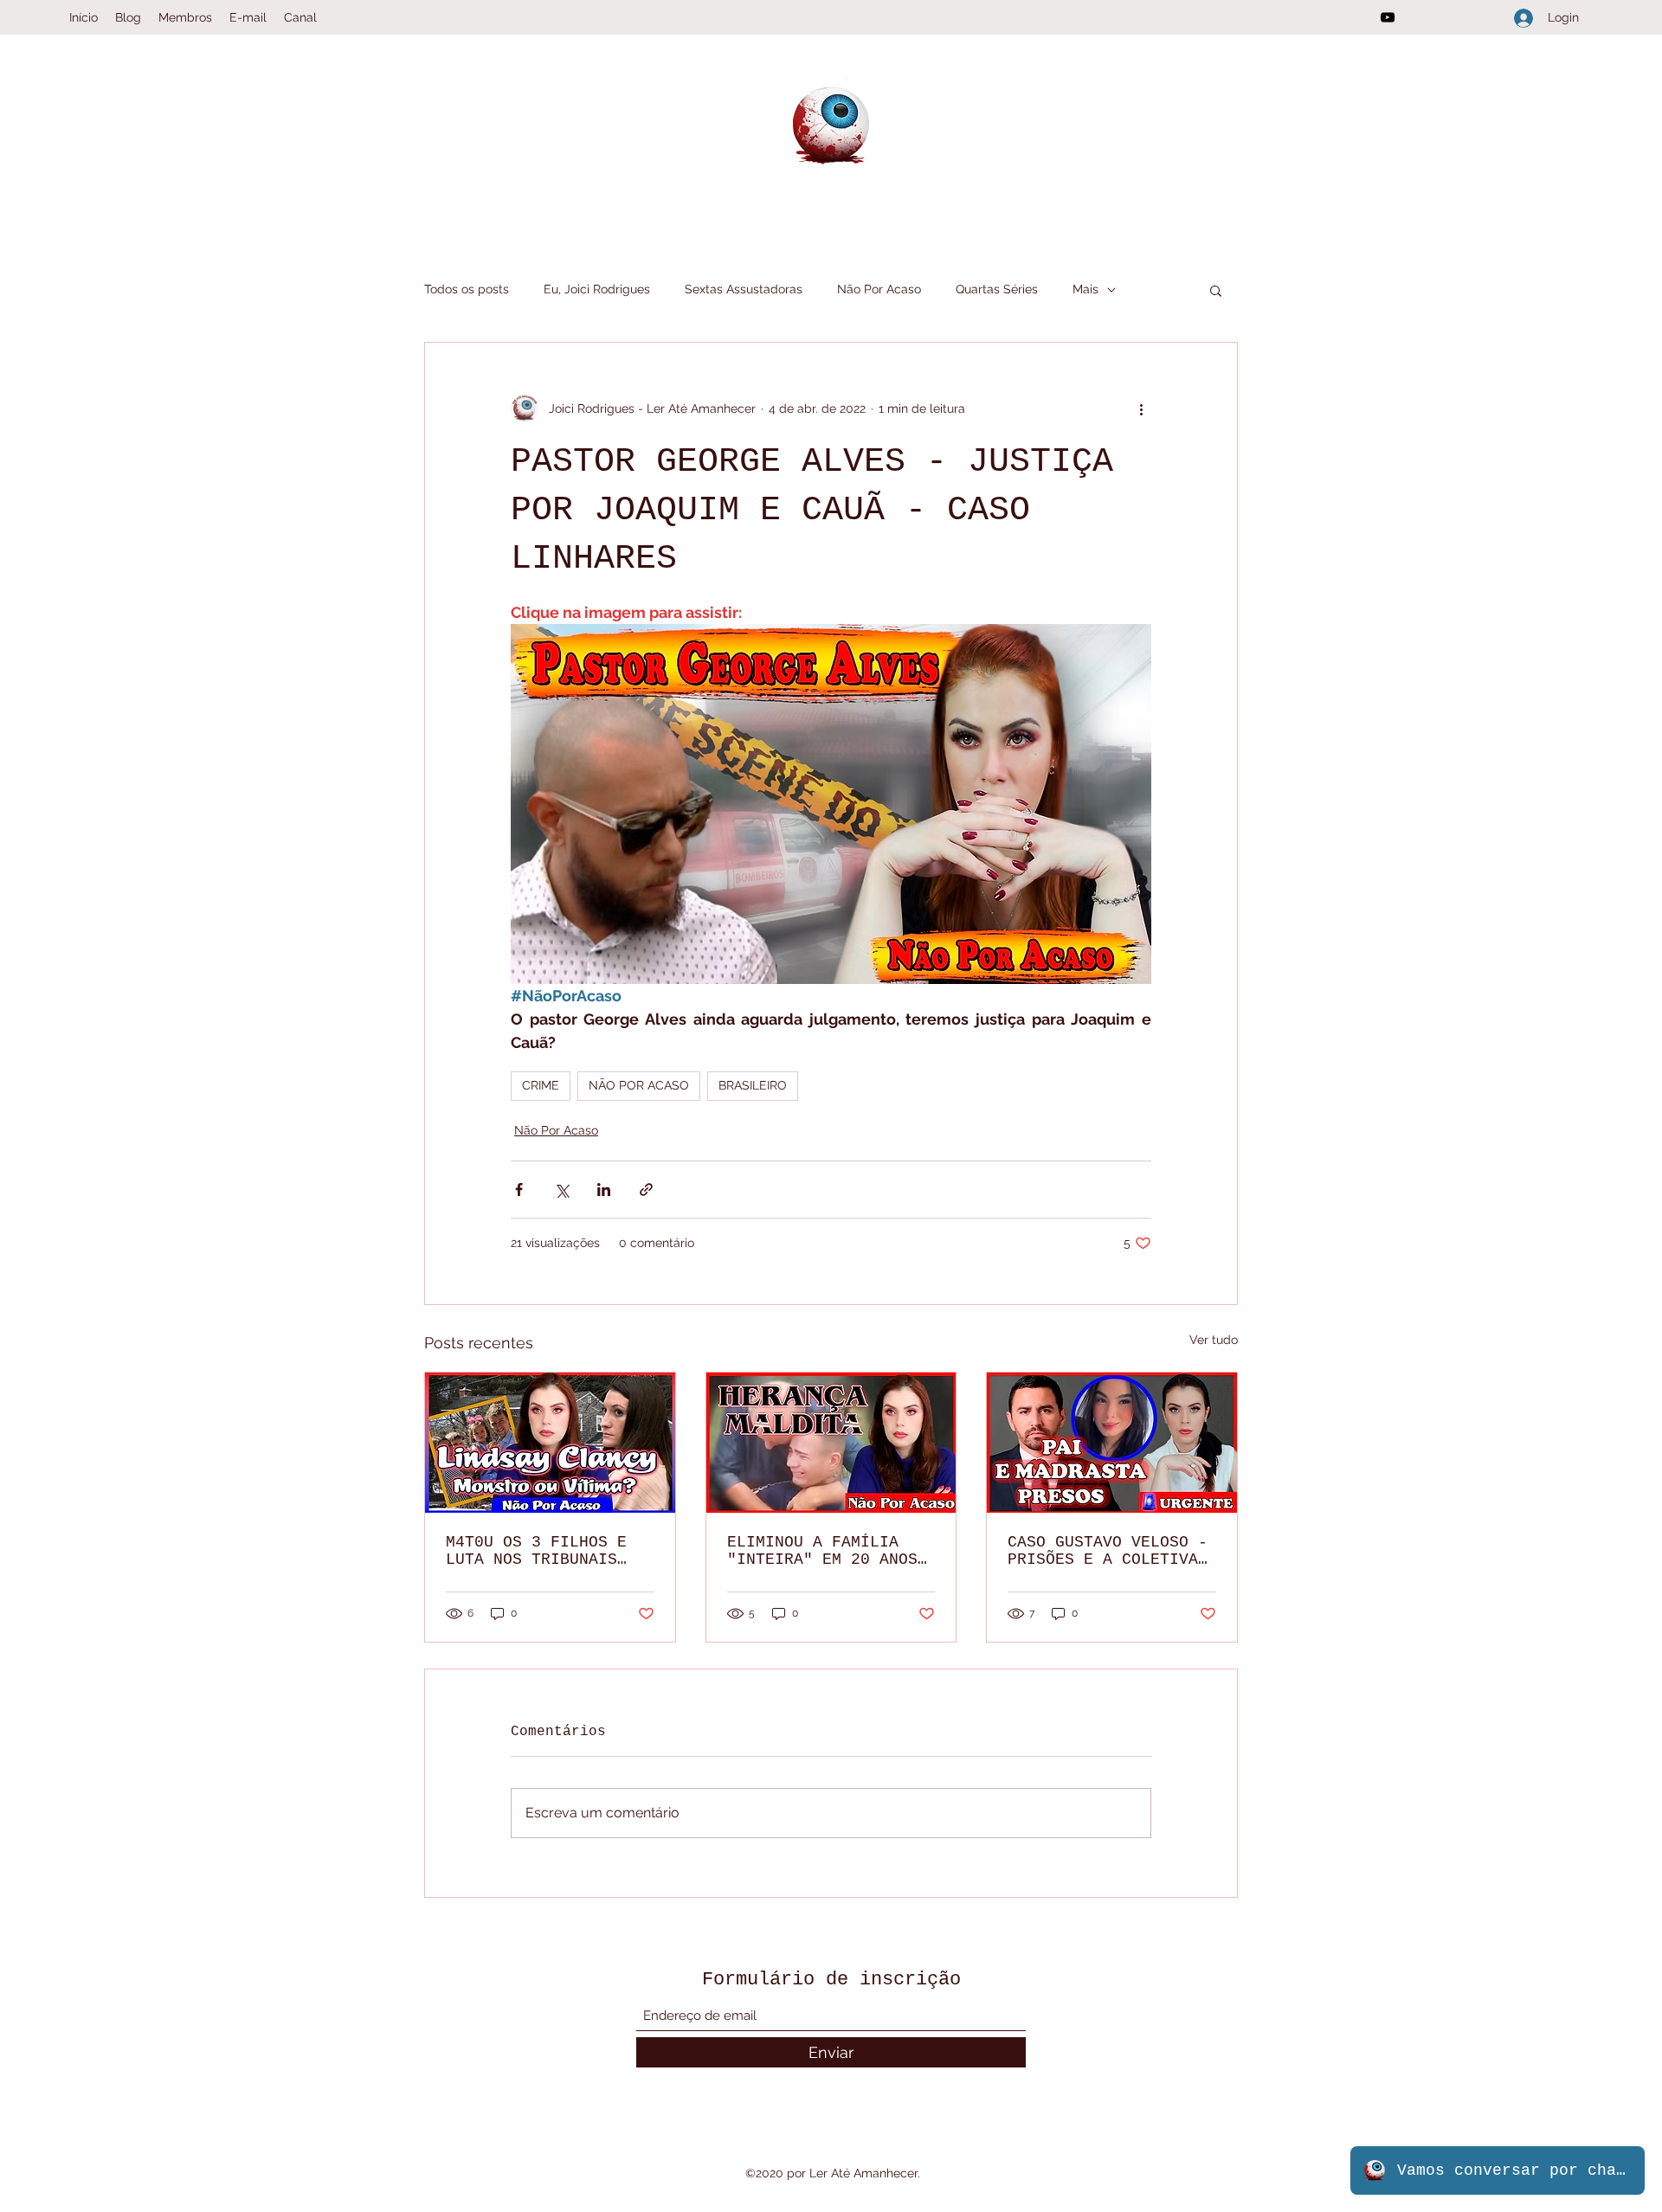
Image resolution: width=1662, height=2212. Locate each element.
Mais (1085, 289)
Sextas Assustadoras (744, 289)
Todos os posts (467, 289)
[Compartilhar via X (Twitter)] (561, 1190)
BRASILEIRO (753, 1085)
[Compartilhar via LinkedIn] (604, 1190)
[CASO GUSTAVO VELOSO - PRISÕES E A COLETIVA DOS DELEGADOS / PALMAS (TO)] (1112, 1443)
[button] (1216, 290)
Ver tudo (1214, 1340)
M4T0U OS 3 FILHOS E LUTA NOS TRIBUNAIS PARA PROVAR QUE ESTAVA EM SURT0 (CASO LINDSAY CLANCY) (546, 1551)
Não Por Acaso (879, 289)
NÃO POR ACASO (639, 1085)
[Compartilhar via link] (646, 1190)
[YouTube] (1388, 17)
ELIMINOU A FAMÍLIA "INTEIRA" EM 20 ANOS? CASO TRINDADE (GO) (827, 1551)
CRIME (541, 1085)
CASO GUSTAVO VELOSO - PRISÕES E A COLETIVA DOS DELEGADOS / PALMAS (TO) (1108, 1551)
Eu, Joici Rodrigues (597, 289)
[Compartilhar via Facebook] (519, 1190)
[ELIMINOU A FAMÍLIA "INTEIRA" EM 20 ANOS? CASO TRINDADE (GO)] (831, 1443)
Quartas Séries (997, 289)
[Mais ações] (1141, 408)
